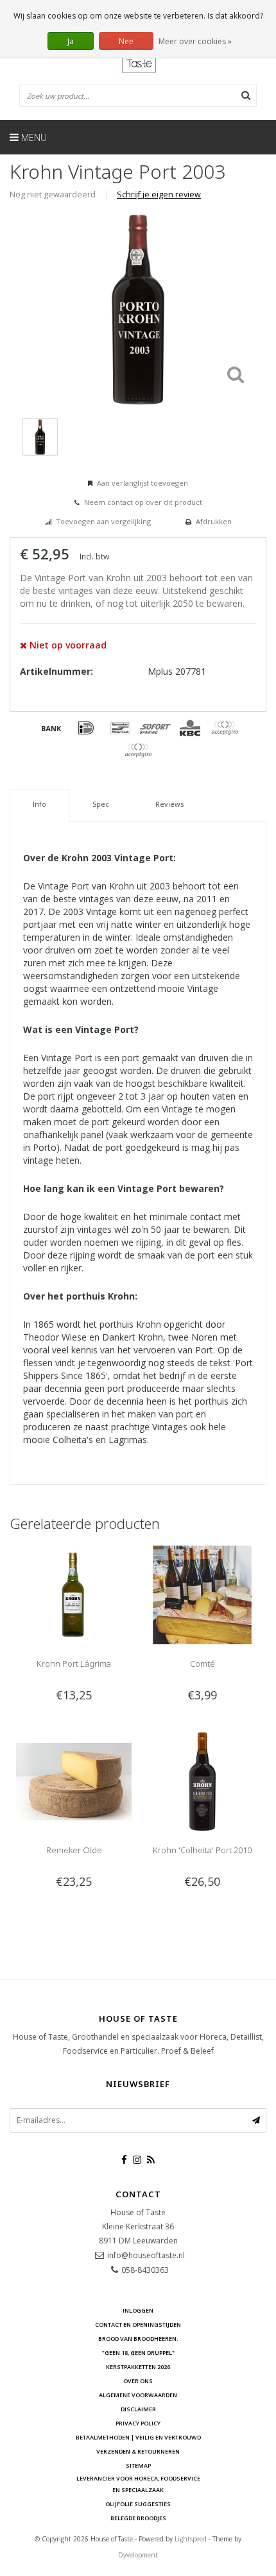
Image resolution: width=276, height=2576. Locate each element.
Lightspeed (191, 2539)
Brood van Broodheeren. (138, 2339)
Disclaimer (138, 2409)
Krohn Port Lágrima (74, 1664)
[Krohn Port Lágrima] (74, 1594)
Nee (126, 41)
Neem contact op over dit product (143, 502)
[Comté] (202, 1594)
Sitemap (138, 2465)
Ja (71, 41)
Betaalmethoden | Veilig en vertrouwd (138, 2437)
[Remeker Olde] (74, 1780)
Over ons (138, 2381)
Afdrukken (214, 521)
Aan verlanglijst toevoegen (142, 483)
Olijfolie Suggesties (138, 2504)
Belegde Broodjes (138, 2518)
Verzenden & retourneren (138, 2451)
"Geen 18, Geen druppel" (138, 2353)
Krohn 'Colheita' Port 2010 (202, 1850)
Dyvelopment (138, 2555)
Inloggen (138, 2310)
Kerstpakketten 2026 (138, 2367)
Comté (203, 1664)
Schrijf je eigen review (159, 194)
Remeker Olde (74, 1850)
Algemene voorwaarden (138, 2395)
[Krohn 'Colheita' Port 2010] (202, 1780)
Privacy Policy (138, 2423)
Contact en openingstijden (138, 2324)
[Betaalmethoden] (51, 728)
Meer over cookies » (195, 41)
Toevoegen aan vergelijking (103, 521)
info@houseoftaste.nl (146, 2255)
